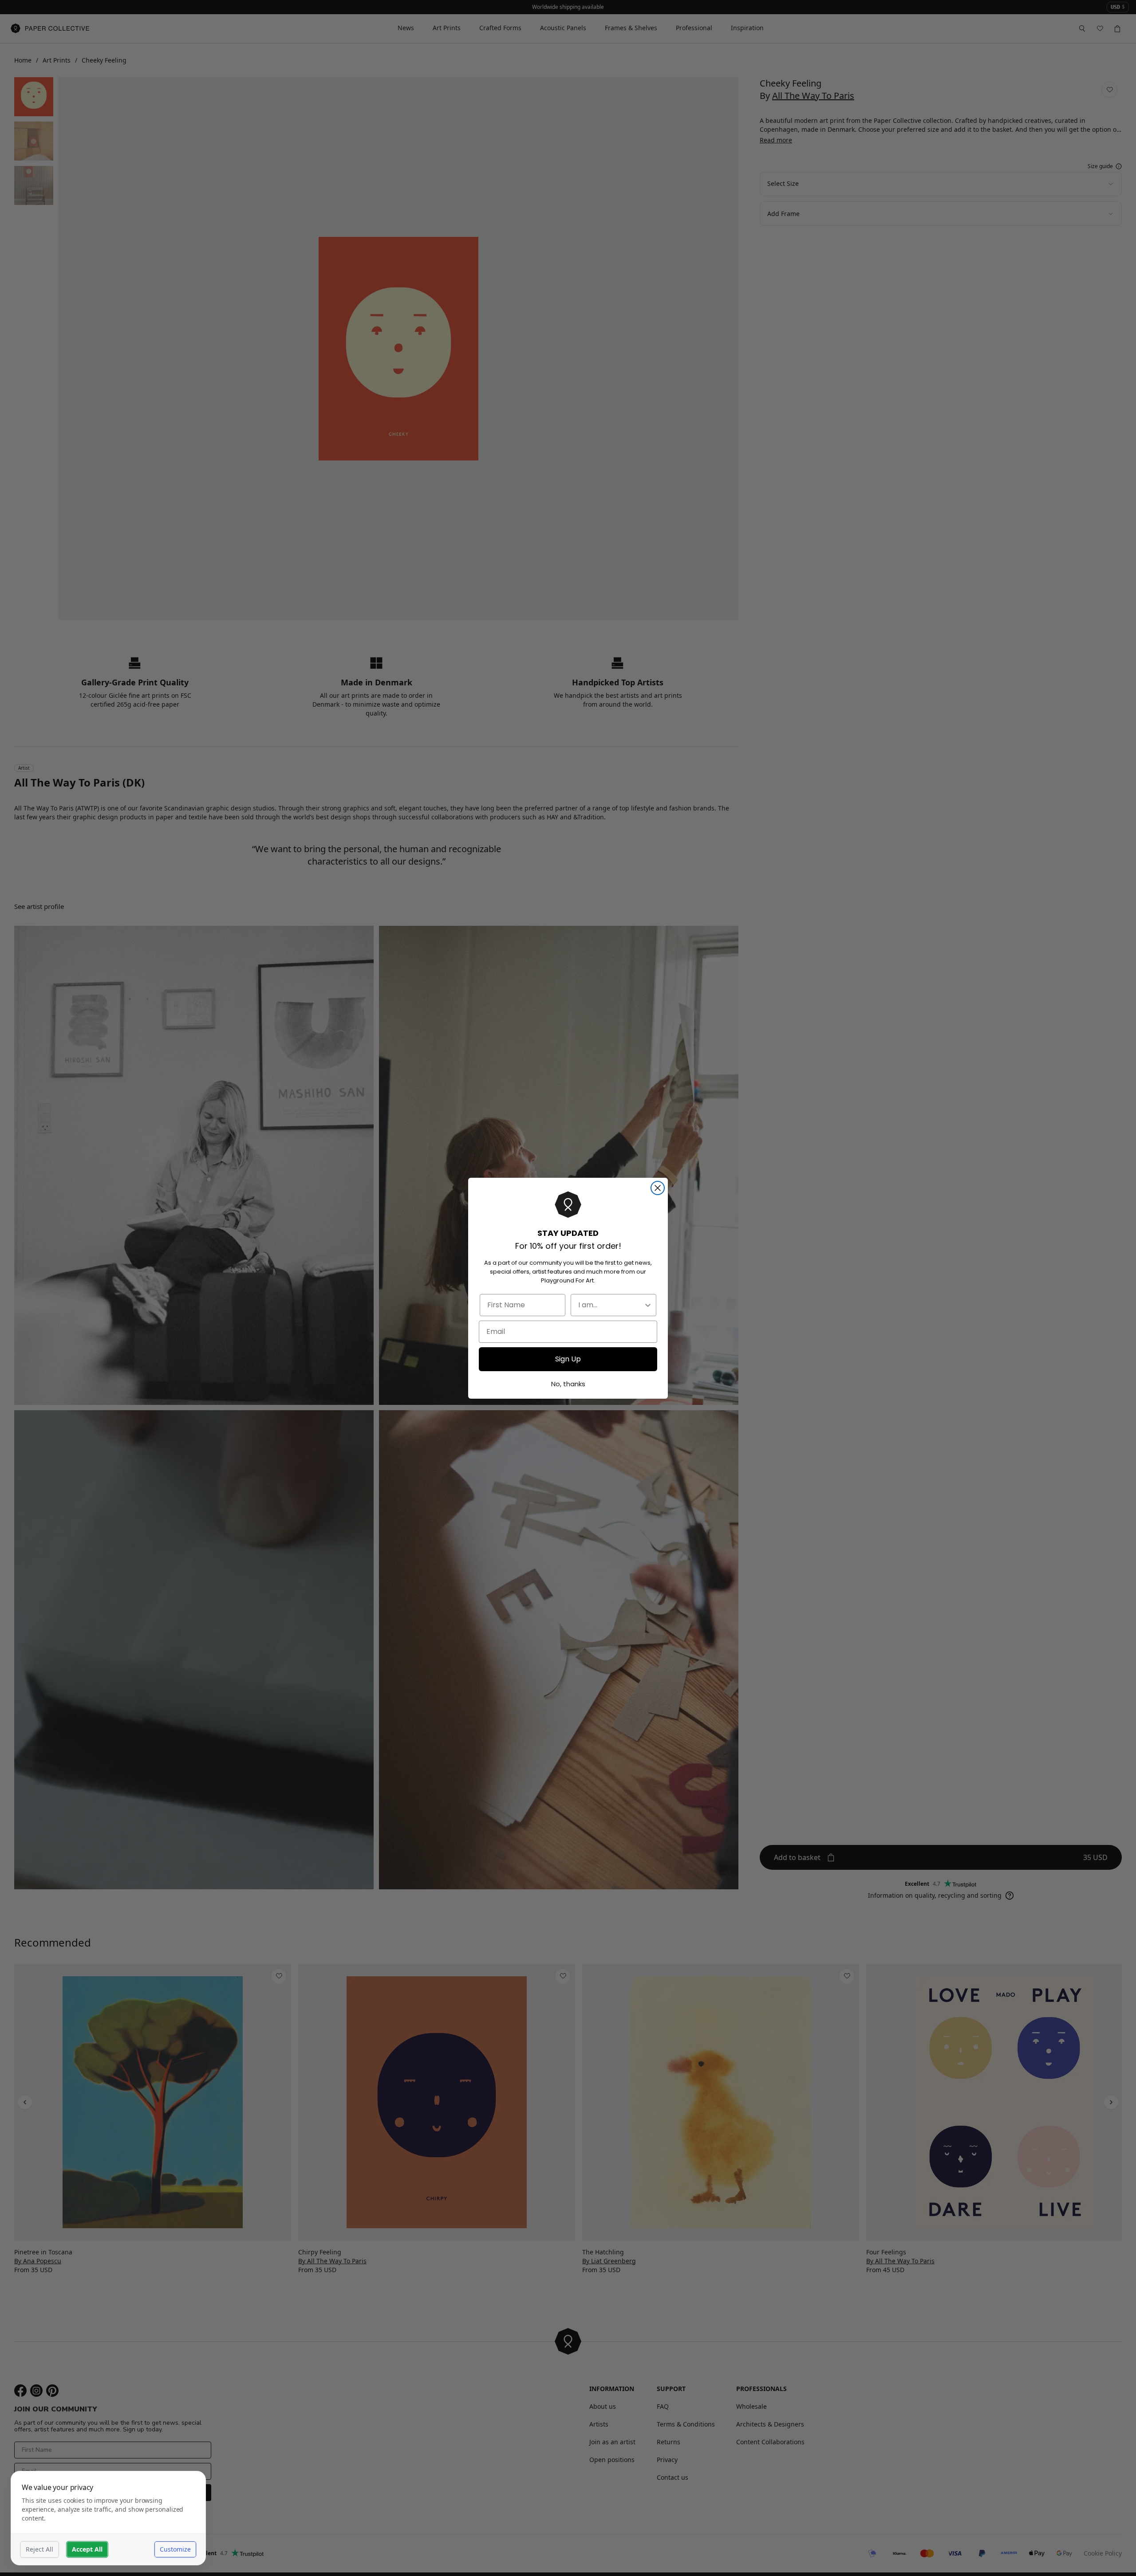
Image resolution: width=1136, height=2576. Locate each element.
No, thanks (568, 1384)
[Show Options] (648, 1305)
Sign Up (568, 1359)
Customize (175, 2549)
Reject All (39, 2549)
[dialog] (108, 2518)
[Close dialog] (658, 1188)
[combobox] (611, 1305)
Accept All (87, 2549)
